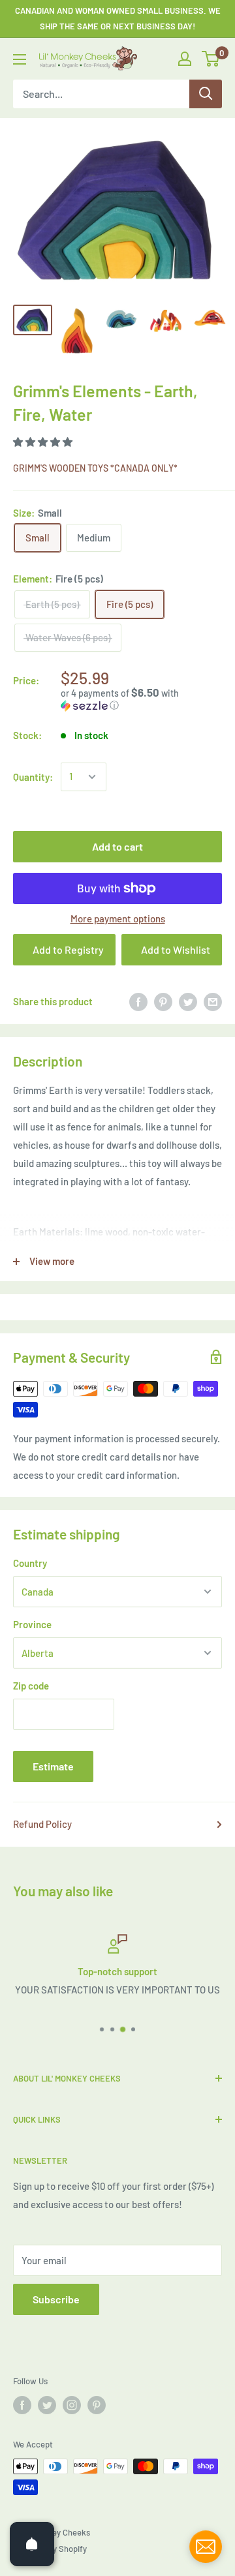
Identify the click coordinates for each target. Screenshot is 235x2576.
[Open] (32, 2544)
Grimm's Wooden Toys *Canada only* (95, 468)
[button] (44, 442)
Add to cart (117, 846)
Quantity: (33, 777)
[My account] (185, 59)
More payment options (118, 918)
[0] (211, 59)
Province (32, 1624)
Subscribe (56, 2299)
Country (30, 1563)
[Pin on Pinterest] (163, 1001)
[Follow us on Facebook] (22, 2405)
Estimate (53, 1766)
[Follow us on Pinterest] (97, 2405)
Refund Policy (42, 1824)
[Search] (206, 94)
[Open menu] (20, 59)
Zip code (31, 1686)
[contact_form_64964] (206, 2547)
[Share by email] (213, 1001)
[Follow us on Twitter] (47, 2405)
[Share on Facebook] (138, 1001)
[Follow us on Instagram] (72, 2405)
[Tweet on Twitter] (188, 1001)
